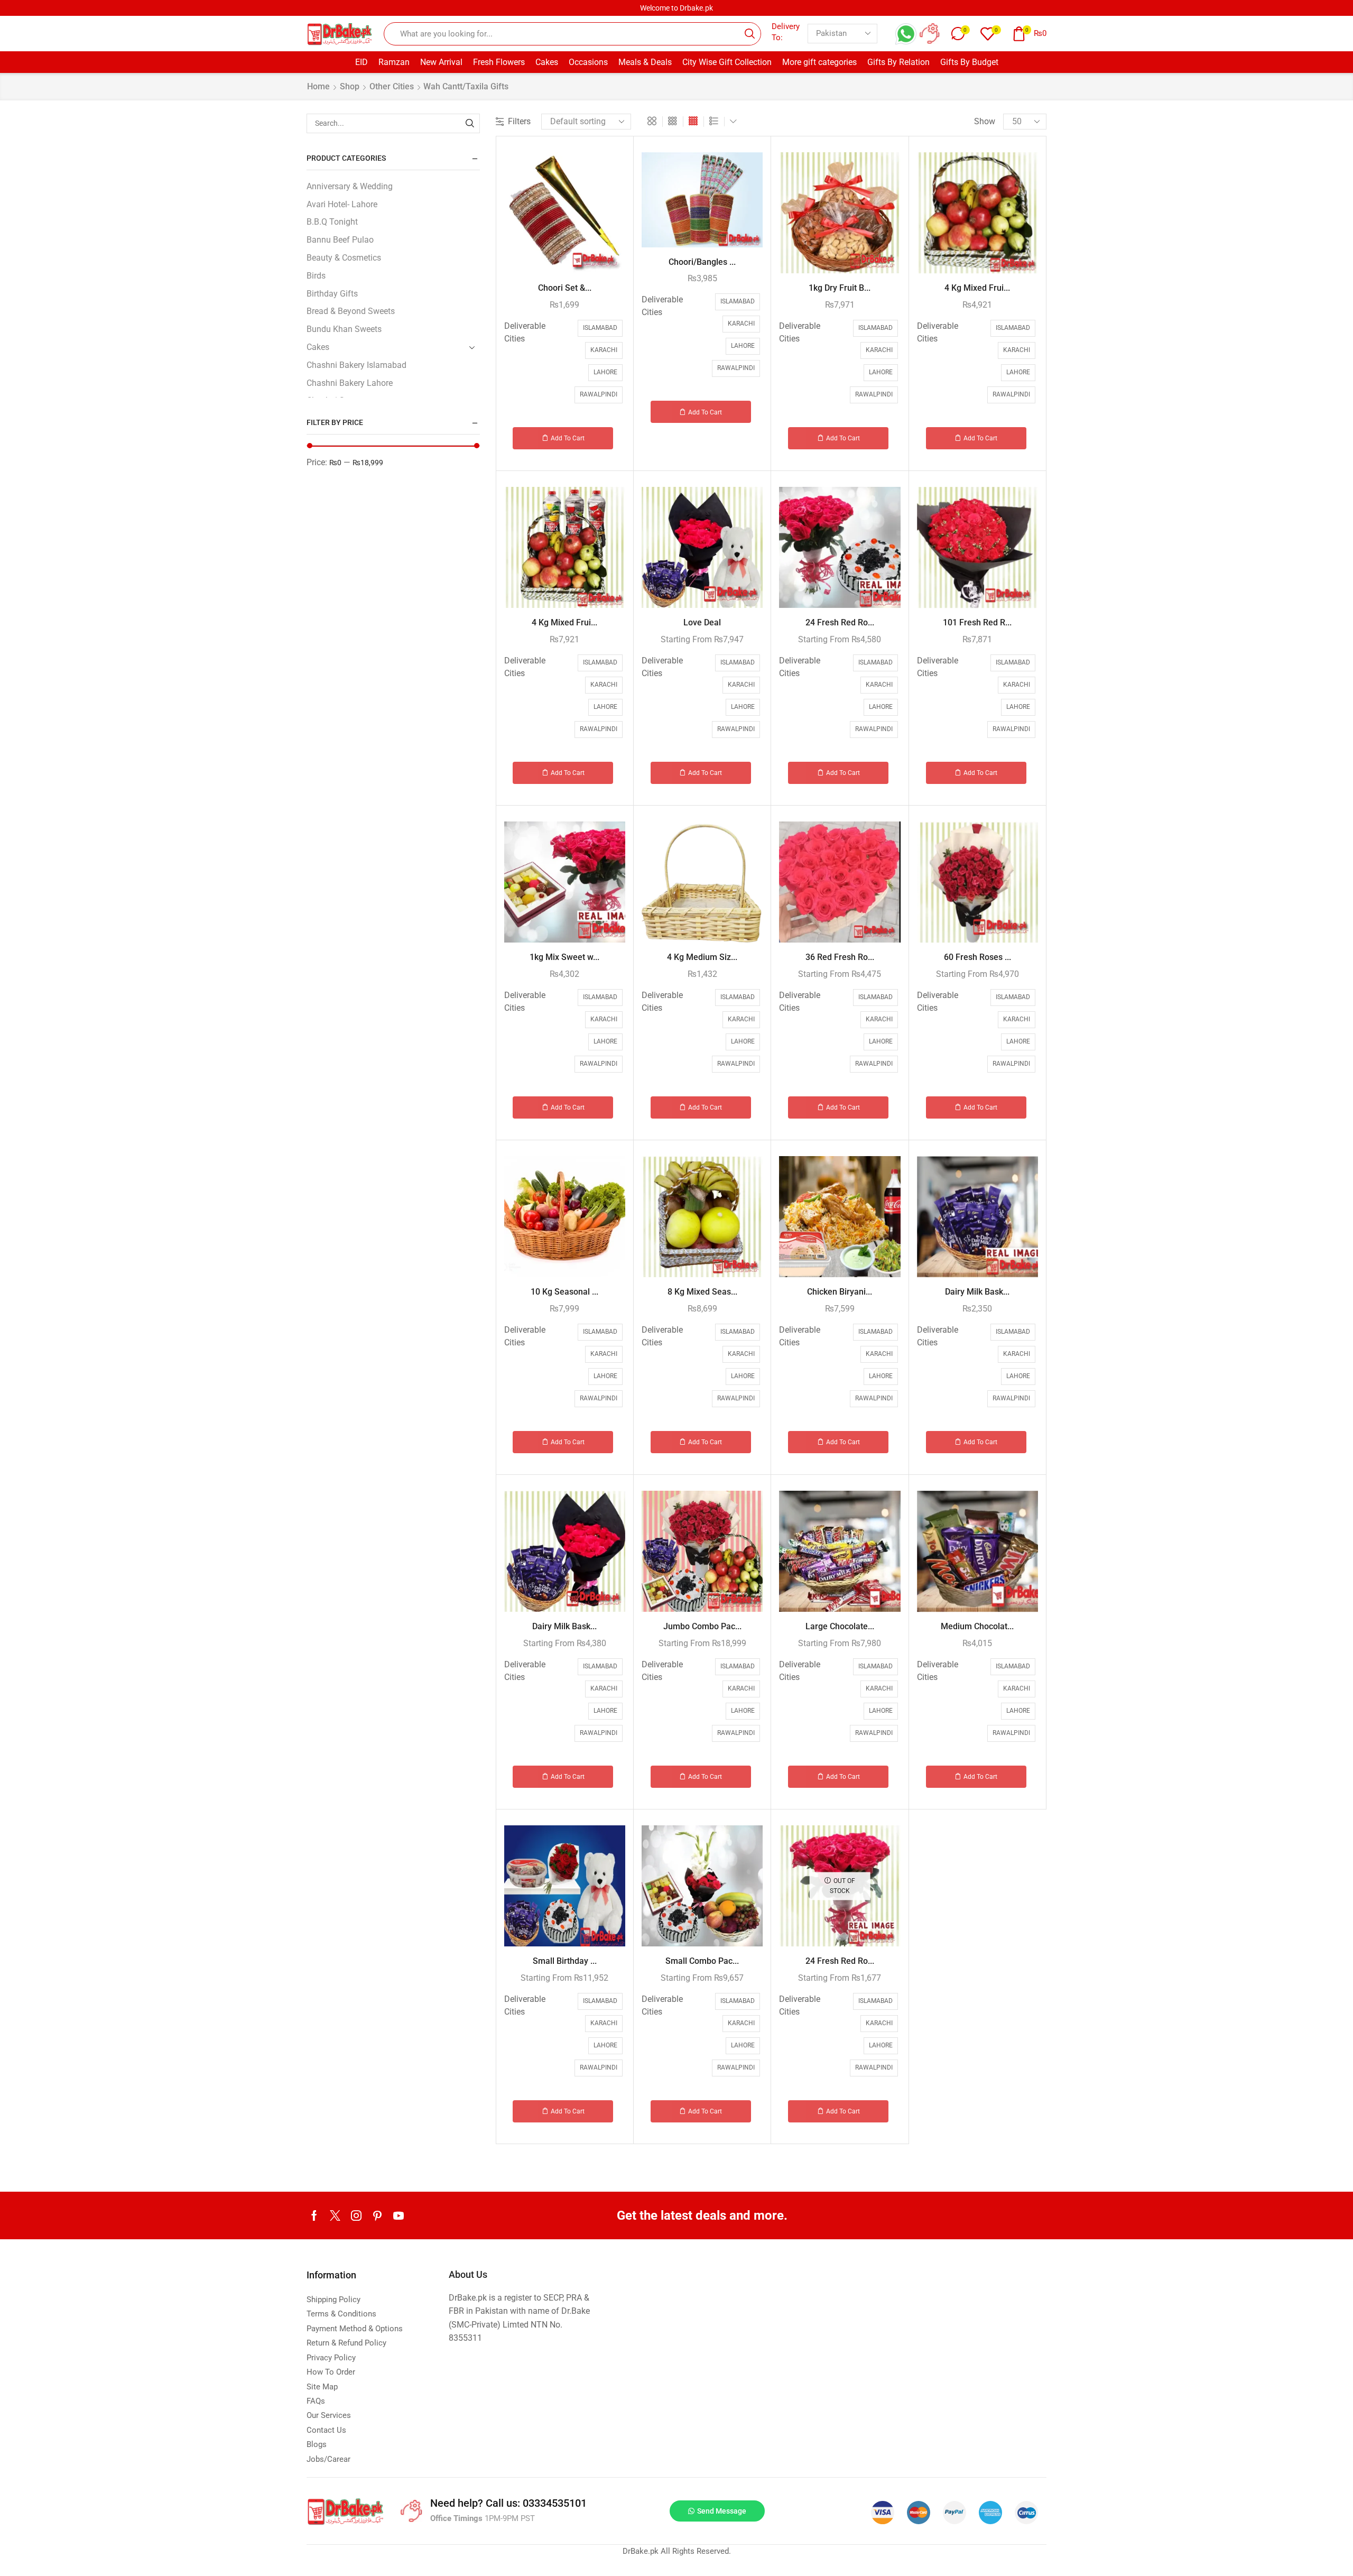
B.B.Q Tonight (332, 222)
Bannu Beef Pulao (340, 240)
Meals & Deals (645, 62)
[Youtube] (399, 2215)
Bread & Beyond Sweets (351, 311)
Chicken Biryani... (840, 1292)
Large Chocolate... (840, 1626)
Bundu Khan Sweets (344, 329)
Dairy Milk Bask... (977, 1292)
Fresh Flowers (499, 62)
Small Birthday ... (565, 1961)
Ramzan (394, 62)
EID (362, 62)
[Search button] (749, 34)
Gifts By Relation (898, 62)
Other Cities (392, 86)
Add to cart (568, 438)
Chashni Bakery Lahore (350, 383)
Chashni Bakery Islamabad (356, 365)
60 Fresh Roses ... (977, 957)
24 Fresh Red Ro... (840, 622)
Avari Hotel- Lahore (342, 204)
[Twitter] (335, 2215)
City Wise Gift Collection (727, 62)
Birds (316, 276)
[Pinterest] (377, 2215)
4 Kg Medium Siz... (702, 957)
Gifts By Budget (969, 62)
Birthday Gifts (332, 294)
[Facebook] (314, 2215)
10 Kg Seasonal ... (564, 1292)
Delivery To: (786, 32)
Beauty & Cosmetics (344, 258)
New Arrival (441, 62)
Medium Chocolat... (977, 1626)
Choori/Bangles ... (702, 262)
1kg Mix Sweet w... (564, 957)
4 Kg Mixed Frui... (977, 288)
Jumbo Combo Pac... (702, 1626)
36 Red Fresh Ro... (840, 957)
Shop (350, 86)
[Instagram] (356, 2215)
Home (318, 86)
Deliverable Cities (525, 332)
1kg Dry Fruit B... (840, 288)
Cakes (547, 62)
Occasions (588, 62)
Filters (519, 121)
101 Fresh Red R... (977, 622)
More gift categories (819, 62)
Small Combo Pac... (702, 1961)
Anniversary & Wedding (350, 186)
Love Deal (702, 622)
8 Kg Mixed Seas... (702, 1292)
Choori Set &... (565, 288)
